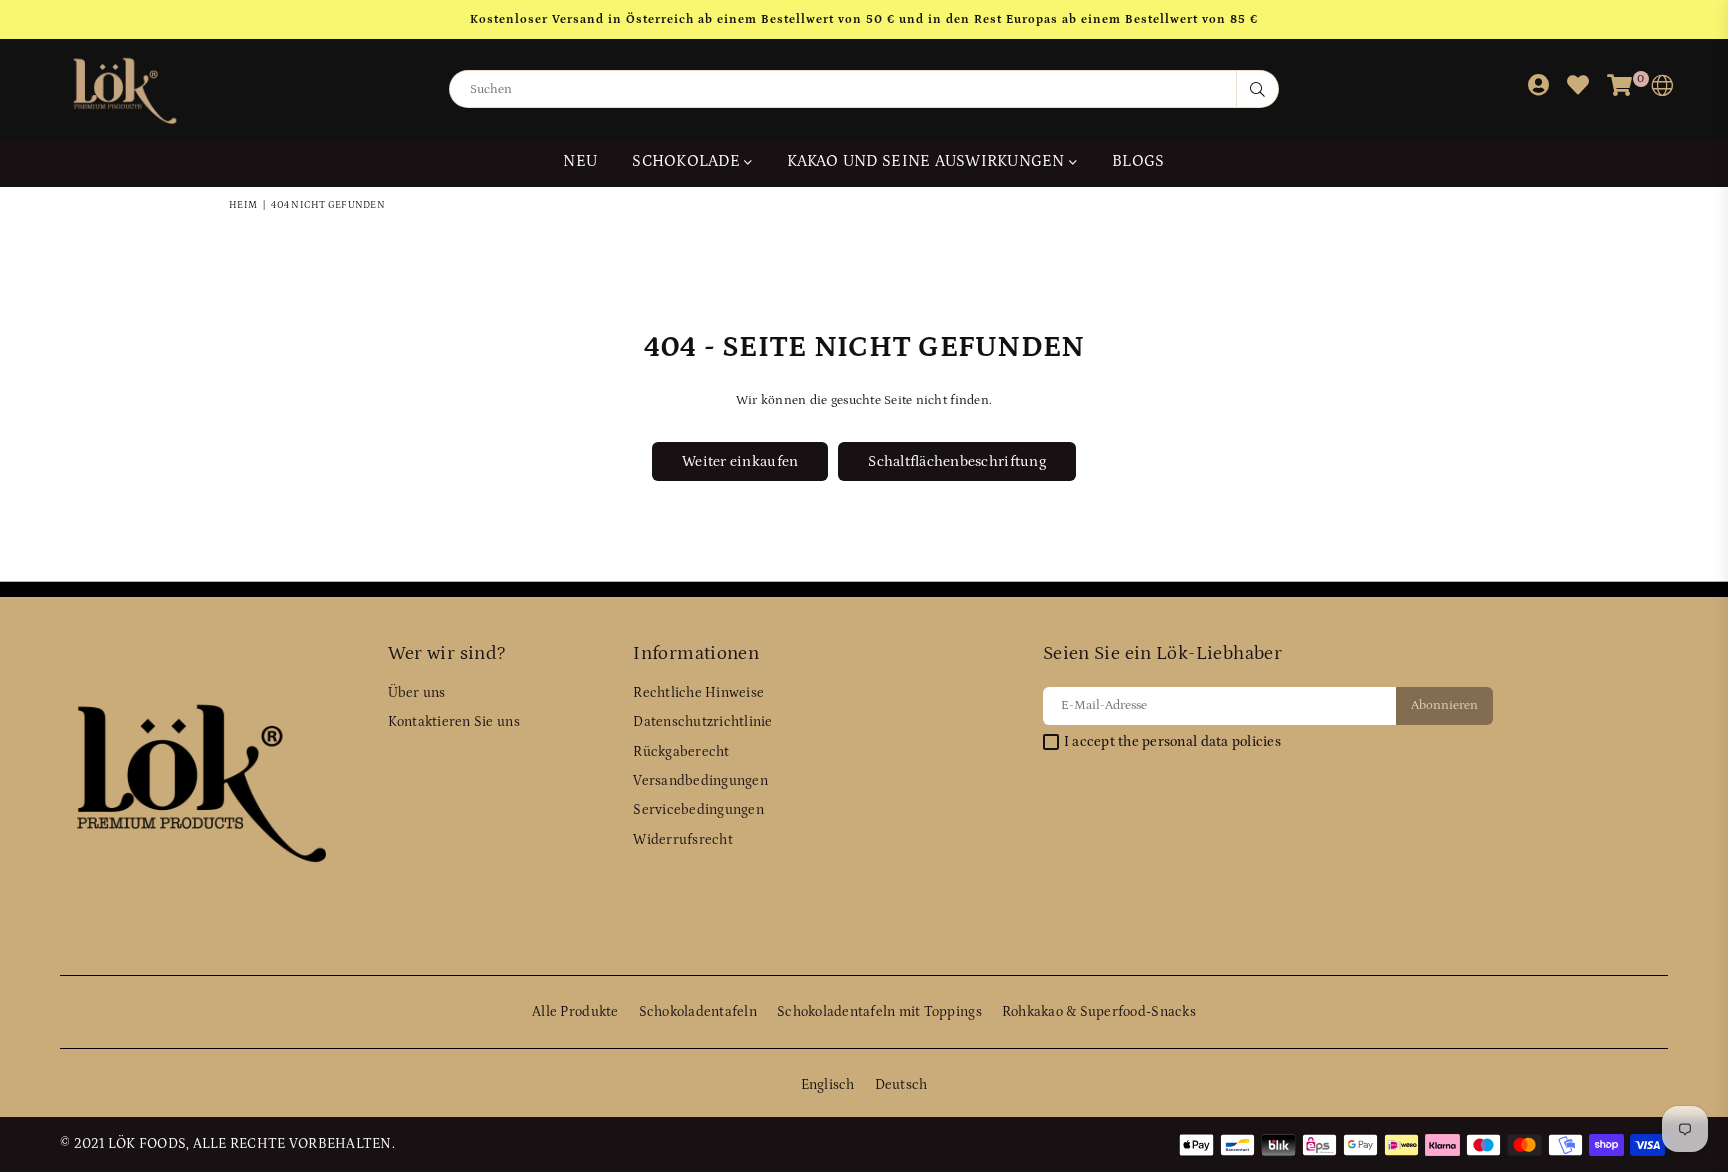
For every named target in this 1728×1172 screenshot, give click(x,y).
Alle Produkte (575, 1012)
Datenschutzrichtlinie (702, 722)
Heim (243, 205)
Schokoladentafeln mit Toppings (879, 1012)
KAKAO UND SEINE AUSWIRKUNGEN (928, 161)
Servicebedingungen (698, 810)
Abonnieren (1444, 705)
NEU (580, 161)
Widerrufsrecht (683, 840)
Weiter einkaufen (740, 461)
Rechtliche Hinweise (698, 693)
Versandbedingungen (700, 781)
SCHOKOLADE (688, 161)
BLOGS (1138, 161)
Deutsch (901, 1085)
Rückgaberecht (681, 752)
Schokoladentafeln (698, 1012)
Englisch (828, 1085)
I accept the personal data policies (1172, 742)
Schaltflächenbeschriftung (957, 461)
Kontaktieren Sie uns (454, 722)
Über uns (417, 693)
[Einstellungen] (1657, 89)
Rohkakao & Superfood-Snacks (1099, 1012)
